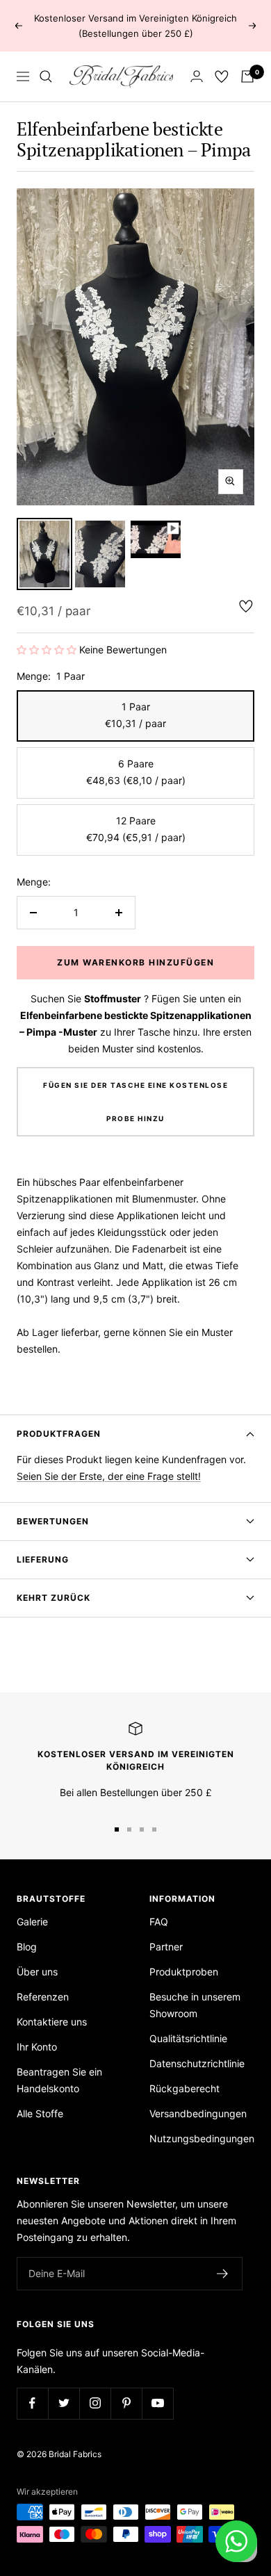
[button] (47, 650)
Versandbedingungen (198, 2113)
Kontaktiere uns (52, 2022)
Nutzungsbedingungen (202, 2138)
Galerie (32, 1922)
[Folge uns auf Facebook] (32, 2403)
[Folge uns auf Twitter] (64, 2403)
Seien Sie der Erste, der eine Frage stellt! (109, 1476)
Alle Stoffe (40, 2113)
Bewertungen (53, 1521)
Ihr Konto (37, 2047)
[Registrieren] (223, 2274)
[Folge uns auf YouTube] (157, 2403)
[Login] (197, 76)
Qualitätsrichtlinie (188, 2038)
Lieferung (43, 1559)
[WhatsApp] (236, 2541)
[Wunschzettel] (222, 76)
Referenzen (43, 1997)
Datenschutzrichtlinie (197, 2063)
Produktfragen (59, 1434)
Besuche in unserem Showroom (195, 2005)
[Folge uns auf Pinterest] (126, 2403)
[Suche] (46, 76)
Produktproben (184, 1972)
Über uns (37, 1972)
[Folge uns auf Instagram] (95, 2403)
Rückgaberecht (184, 2088)
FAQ (159, 1922)
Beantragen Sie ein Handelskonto (59, 2080)
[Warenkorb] (247, 76)
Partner (166, 1947)
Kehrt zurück (54, 1598)
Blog (27, 1947)
